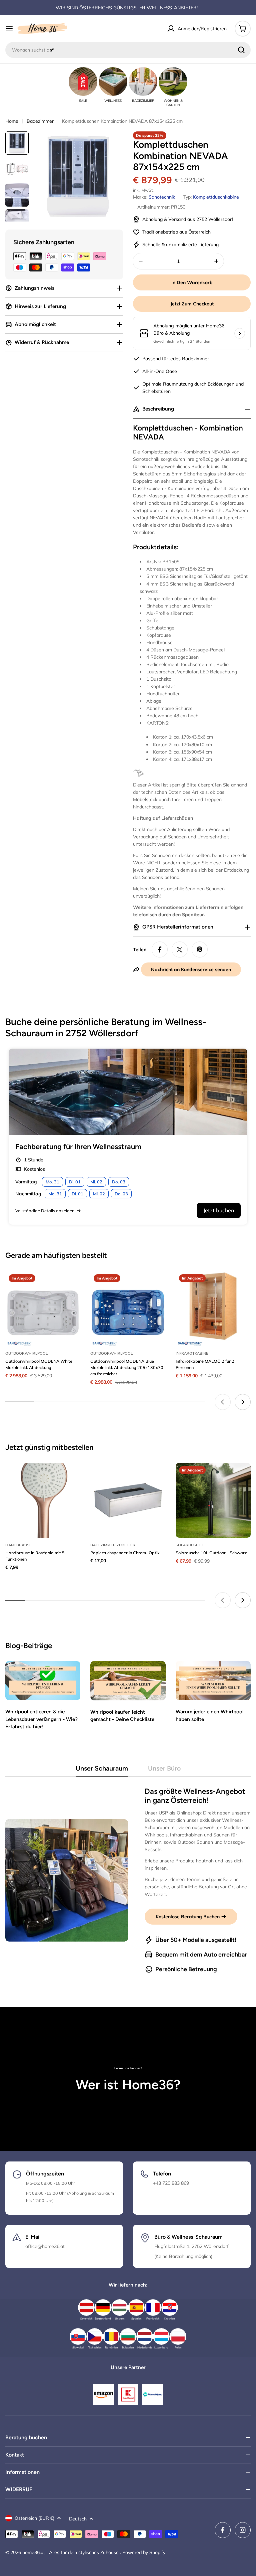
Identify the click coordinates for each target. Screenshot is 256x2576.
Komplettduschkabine (216, 197)
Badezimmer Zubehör (113, 1545)
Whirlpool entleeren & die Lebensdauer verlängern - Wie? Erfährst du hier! (41, 1719)
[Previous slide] (223, 1402)
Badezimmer (40, 121)
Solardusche (190, 1545)
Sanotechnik (162, 197)
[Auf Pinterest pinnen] (200, 949)
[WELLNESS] (113, 82)
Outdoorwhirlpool (26, 1353)
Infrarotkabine (192, 1353)
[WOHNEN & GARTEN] (173, 82)
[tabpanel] (128, 1880)
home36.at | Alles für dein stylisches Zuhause (71, 2552)
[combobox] (128, 50)
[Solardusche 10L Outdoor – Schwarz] (213, 1500)
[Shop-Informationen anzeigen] (240, 333)
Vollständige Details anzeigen (45, 1211)
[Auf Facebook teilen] (160, 949)
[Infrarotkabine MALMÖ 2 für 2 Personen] (213, 1308)
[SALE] (83, 82)
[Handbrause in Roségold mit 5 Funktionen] (43, 1500)
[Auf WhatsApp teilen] (180, 949)
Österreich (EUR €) (34, 2518)
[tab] (102, 1770)
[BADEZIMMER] (143, 82)
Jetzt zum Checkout (192, 304)
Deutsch (78, 2519)
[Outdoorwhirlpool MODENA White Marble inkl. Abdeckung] (43, 1308)
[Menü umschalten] (9, 29)
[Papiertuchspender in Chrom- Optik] (128, 1500)
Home (12, 121)
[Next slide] (243, 1402)
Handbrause (18, 1545)
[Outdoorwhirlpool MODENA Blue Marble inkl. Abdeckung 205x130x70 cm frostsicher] (128, 1308)
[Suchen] (241, 50)
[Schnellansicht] (71, 1286)
